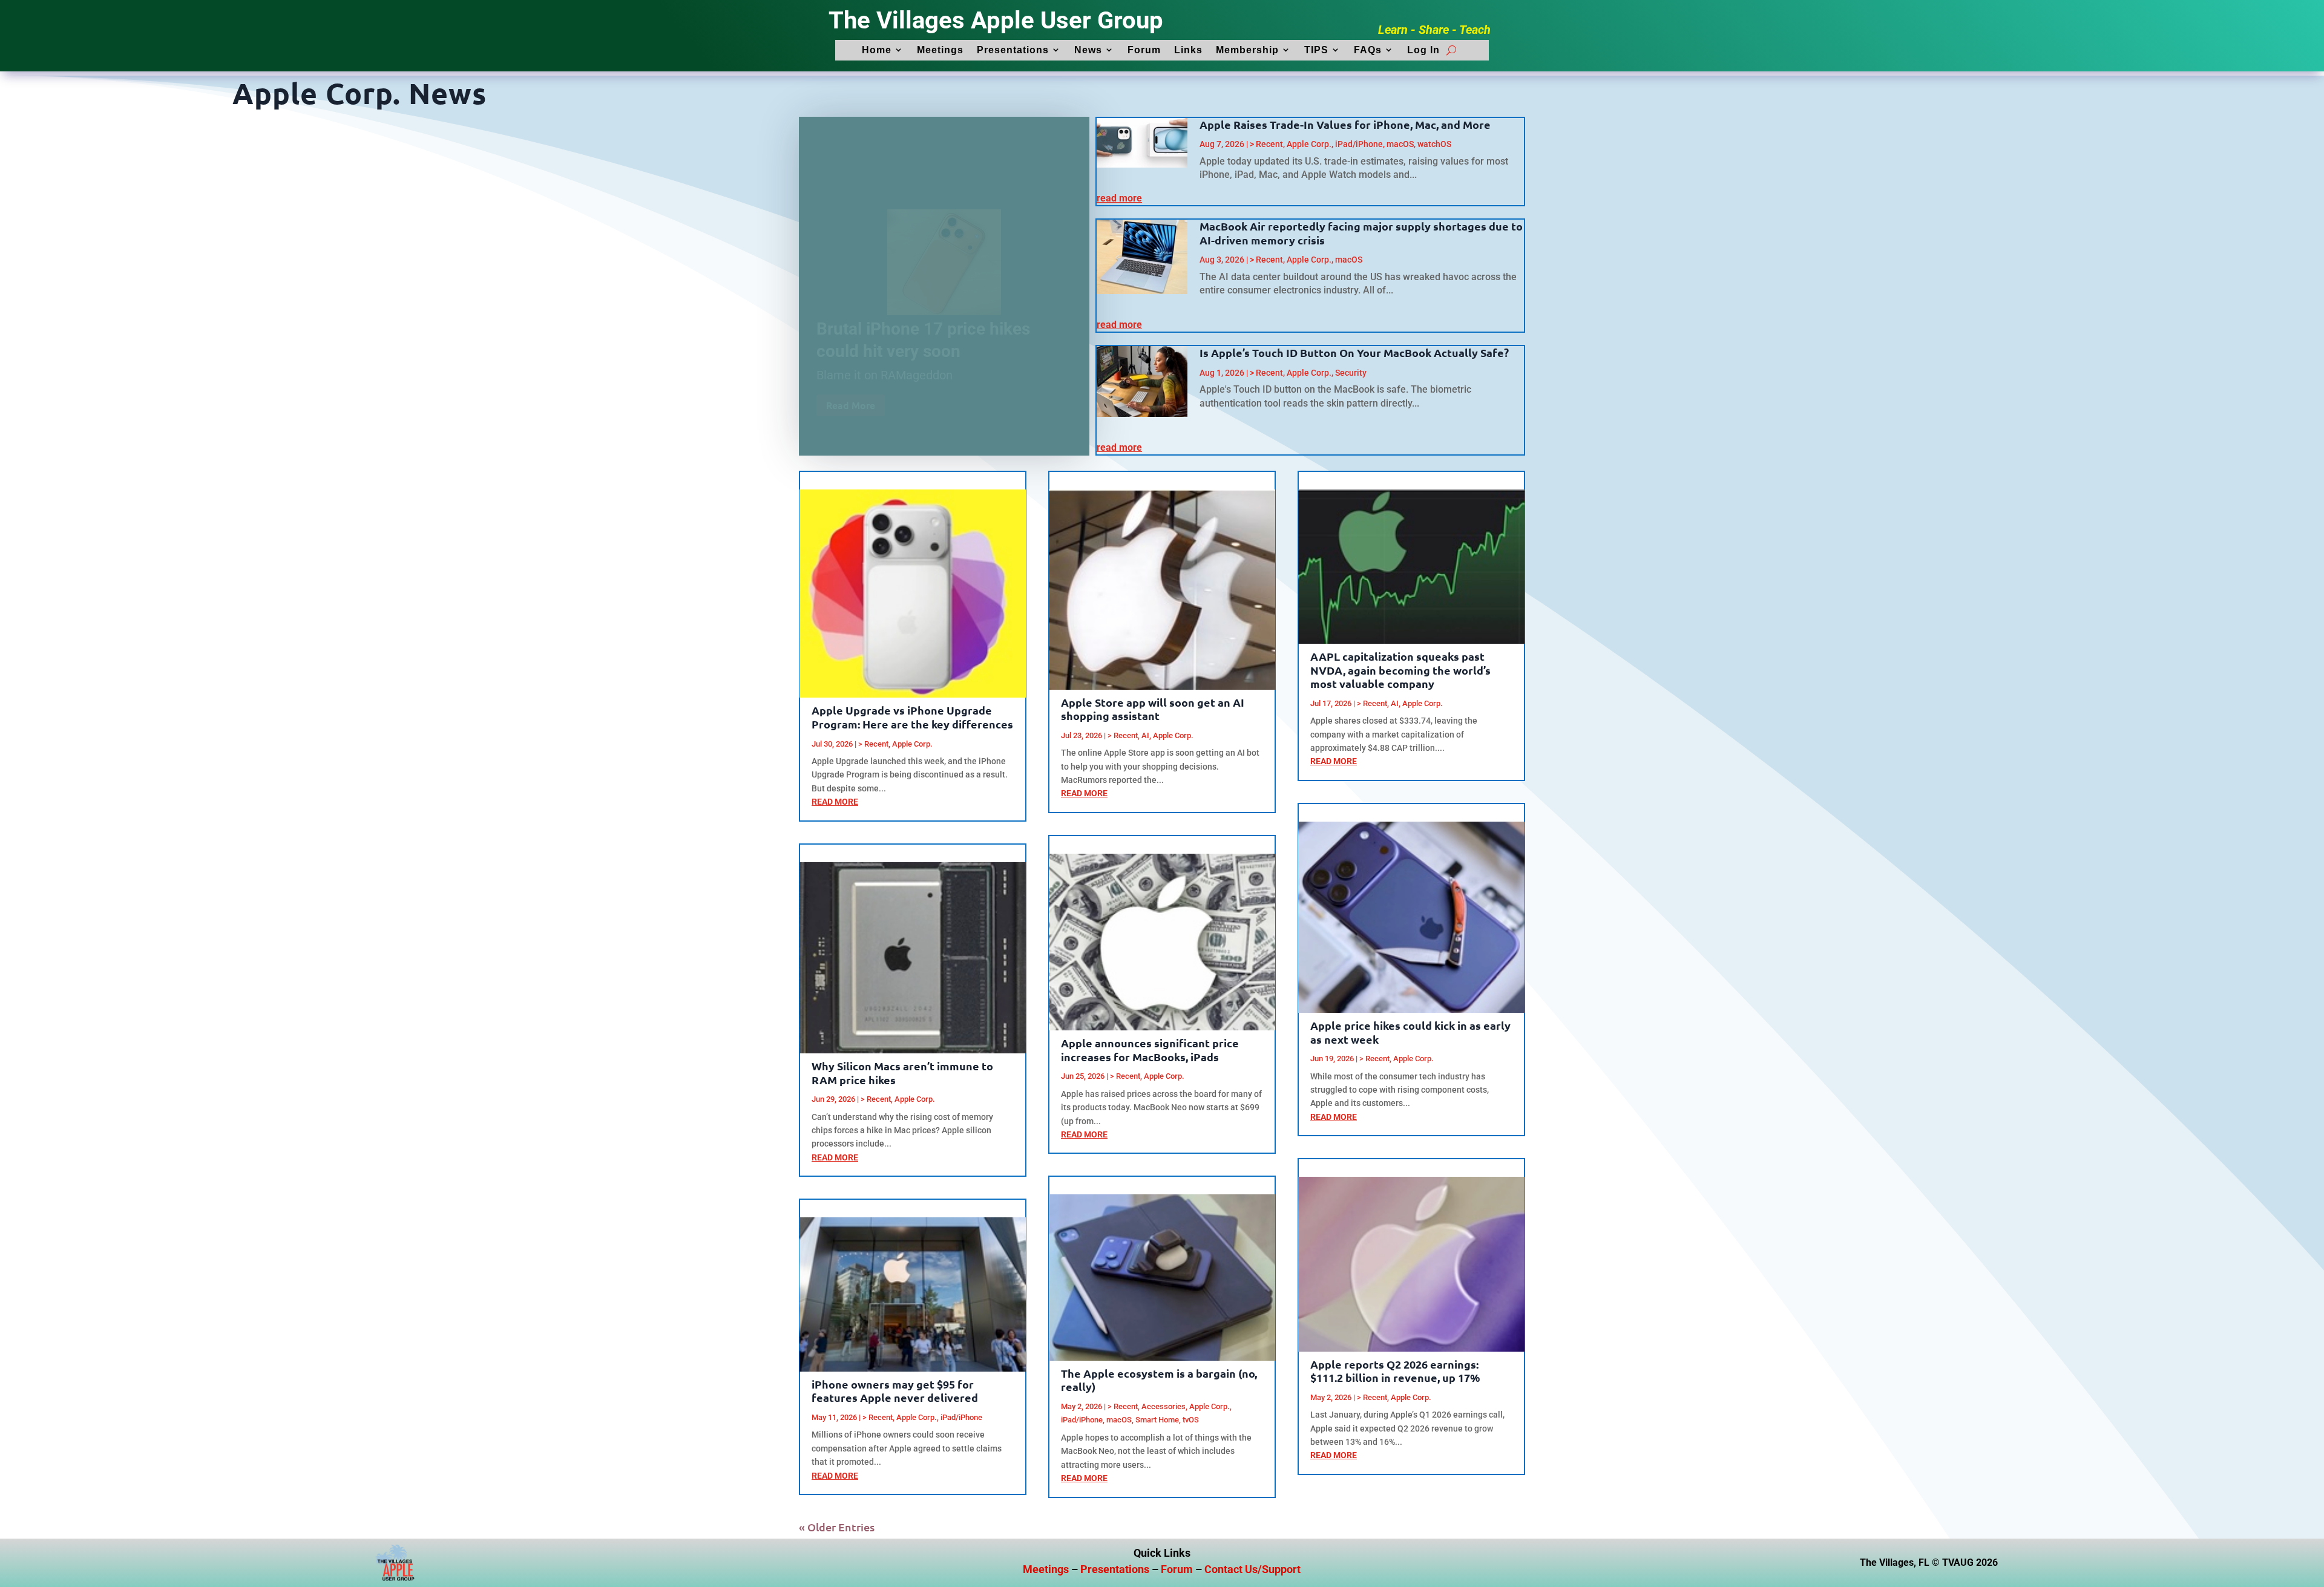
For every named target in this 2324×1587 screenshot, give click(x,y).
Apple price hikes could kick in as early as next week (1410, 1032)
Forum (1144, 50)
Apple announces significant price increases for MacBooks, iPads (1150, 1050)
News (1088, 50)
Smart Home (1157, 1420)
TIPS (1316, 50)
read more (1119, 198)
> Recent (1266, 144)
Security (1351, 373)
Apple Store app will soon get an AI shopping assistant (1153, 709)
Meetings (940, 50)
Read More (851, 390)
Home (877, 50)
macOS (1400, 144)
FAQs (1368, 50)
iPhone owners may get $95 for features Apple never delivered (895, 1391)
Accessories (1164, 1406)
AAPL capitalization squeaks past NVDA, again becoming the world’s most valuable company (1400, 670)
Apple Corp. (1309, 144)
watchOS (1434, 144)
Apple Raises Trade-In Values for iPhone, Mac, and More (1345, 124)
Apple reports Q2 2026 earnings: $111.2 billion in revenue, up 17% (1395, 1371)
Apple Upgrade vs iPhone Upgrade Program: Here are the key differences (912, 717)
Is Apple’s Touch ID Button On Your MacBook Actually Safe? (1354, 352)
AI (1145, 735)
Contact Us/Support (1252, 1569)
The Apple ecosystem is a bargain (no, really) (1159, 1380)
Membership (1247, 50)
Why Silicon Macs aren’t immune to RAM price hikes (902, 1073)
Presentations (1013, 50)
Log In (1423, 50)
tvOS (1191, 1420)
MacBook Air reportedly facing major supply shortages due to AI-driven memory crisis (1361, 233)
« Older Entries (837, 1527)
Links (1188, 50)
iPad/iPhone (1359, 144)
